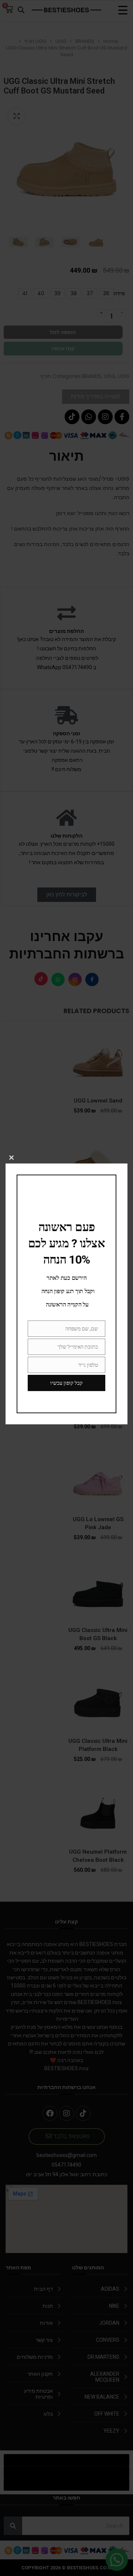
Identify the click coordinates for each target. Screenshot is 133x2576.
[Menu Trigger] (123, 10)
